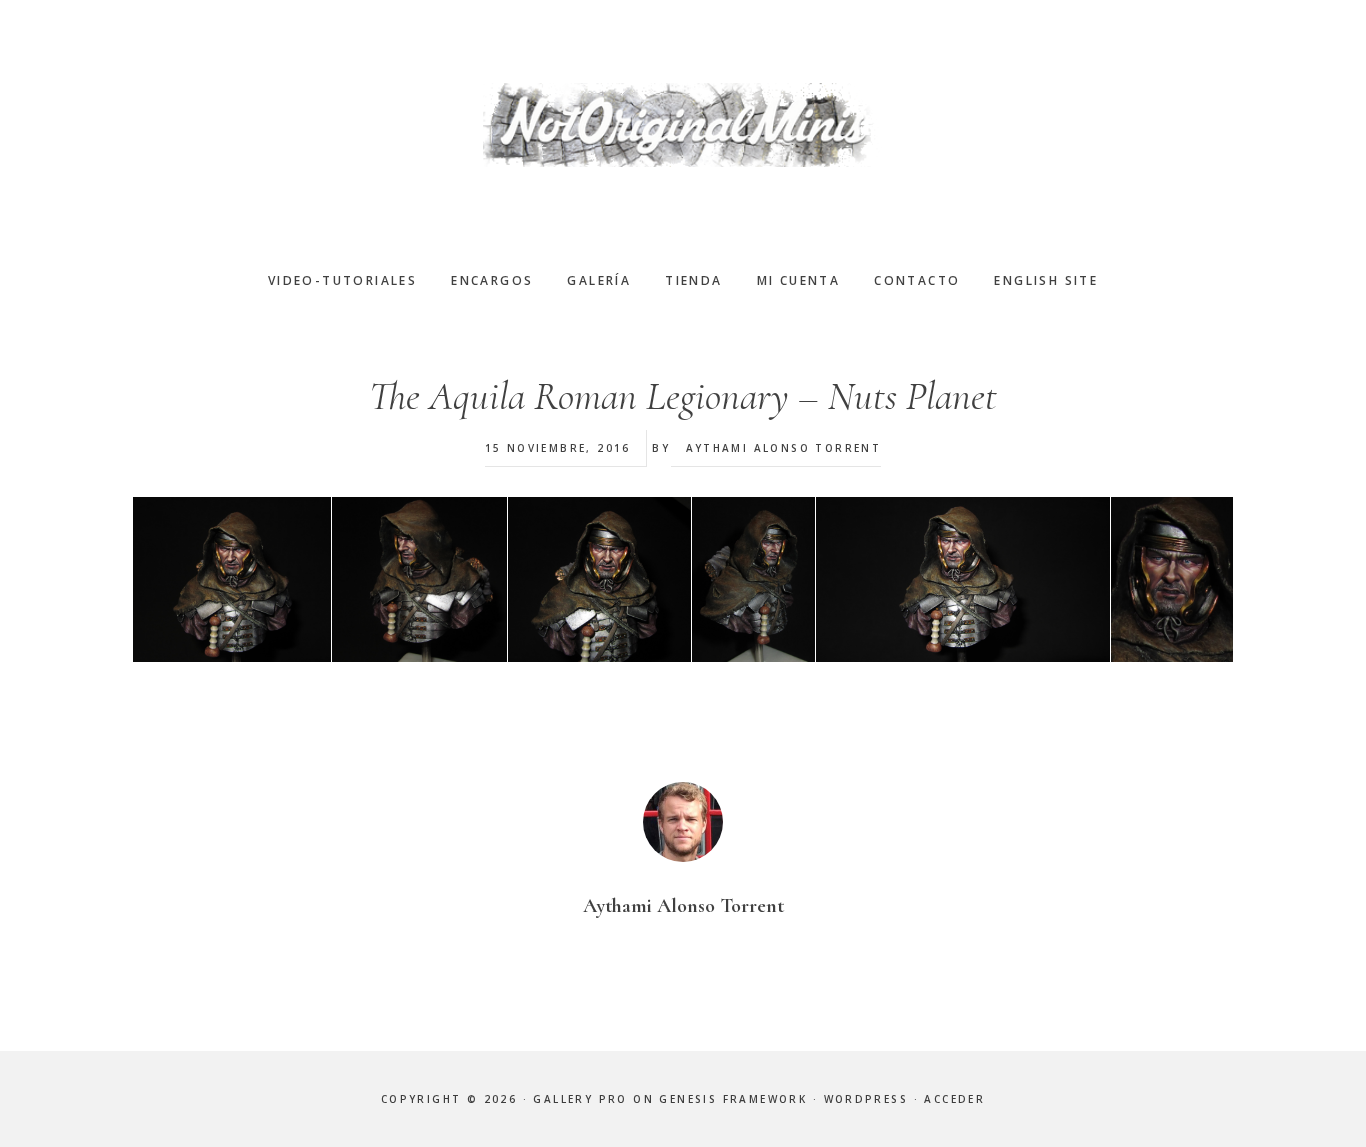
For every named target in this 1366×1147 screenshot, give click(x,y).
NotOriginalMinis (683, 125)
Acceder (954, 1099)
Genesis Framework (733, 1099)
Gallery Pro (580, 1099)
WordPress (866, 1099)
